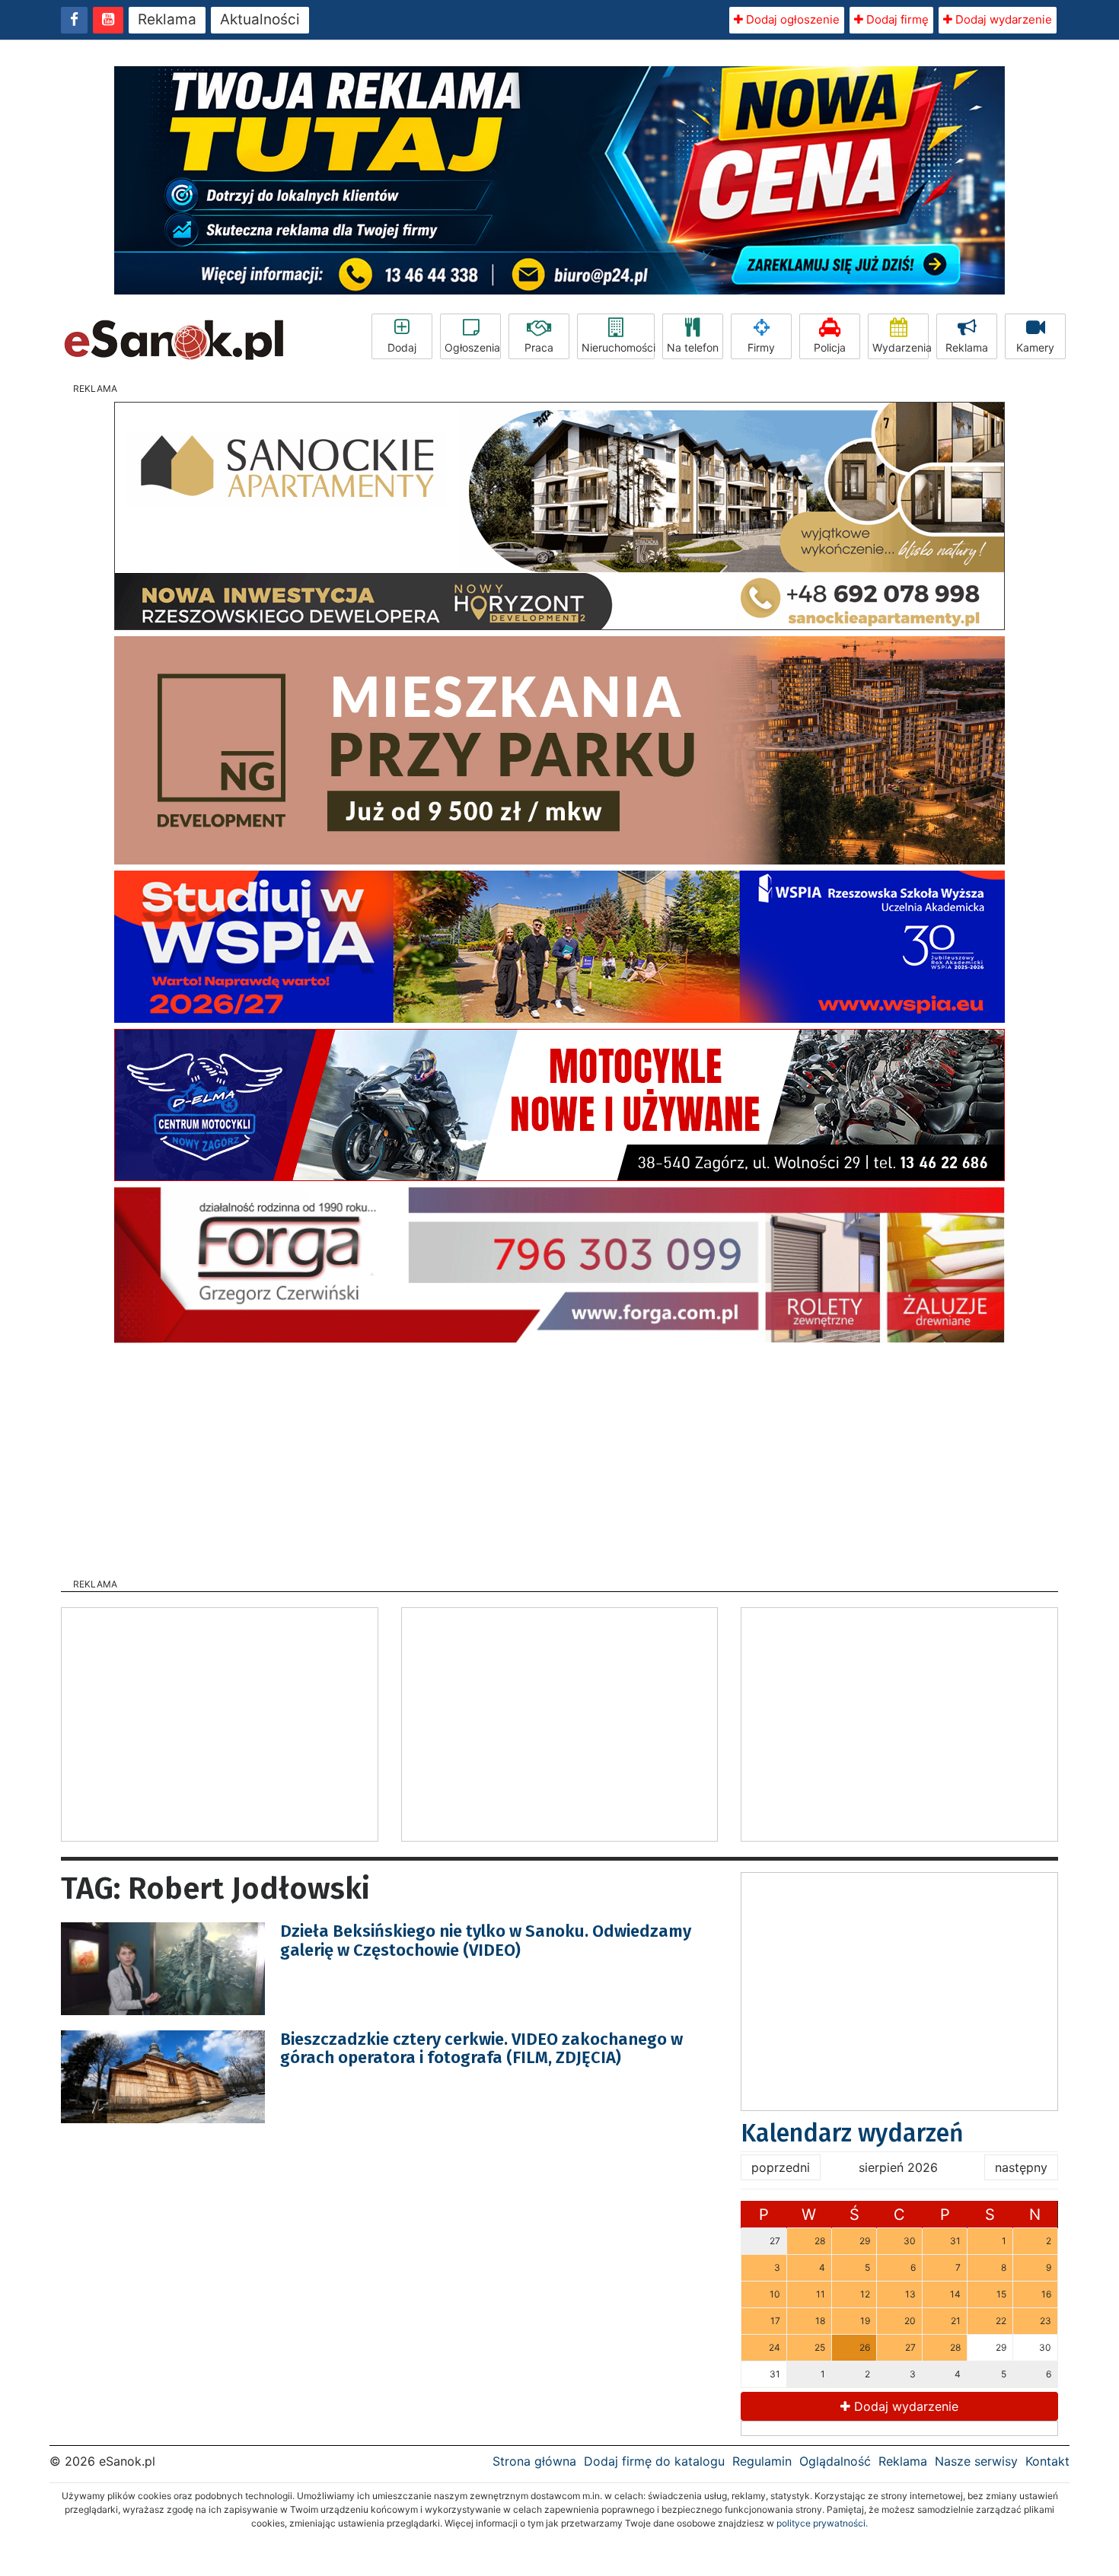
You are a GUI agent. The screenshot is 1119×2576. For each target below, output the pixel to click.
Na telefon (693, 347)
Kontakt (1047, 2461)
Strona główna (534, 2461)
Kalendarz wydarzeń (852, 2133)
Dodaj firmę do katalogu (654, 2461)
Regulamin (762, 2461)
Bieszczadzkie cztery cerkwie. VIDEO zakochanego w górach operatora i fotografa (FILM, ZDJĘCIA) (481, 2048)
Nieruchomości (618, 347)
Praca (539, 347)
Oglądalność (835, 2461)
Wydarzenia (901, 347)
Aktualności (260, 19)
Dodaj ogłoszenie (791, 19)
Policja (830, 347)
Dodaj (402, 347)
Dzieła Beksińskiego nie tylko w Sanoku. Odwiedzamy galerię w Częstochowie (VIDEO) (486, 1940)
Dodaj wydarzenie (1002, 19)
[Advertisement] (559, 1456)
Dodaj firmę (896, 19)
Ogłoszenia (472, 347)
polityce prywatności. (822, 2523)
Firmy (761, 347)
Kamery (1035, 347)
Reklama (167, 19)
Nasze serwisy (976, 2461)
